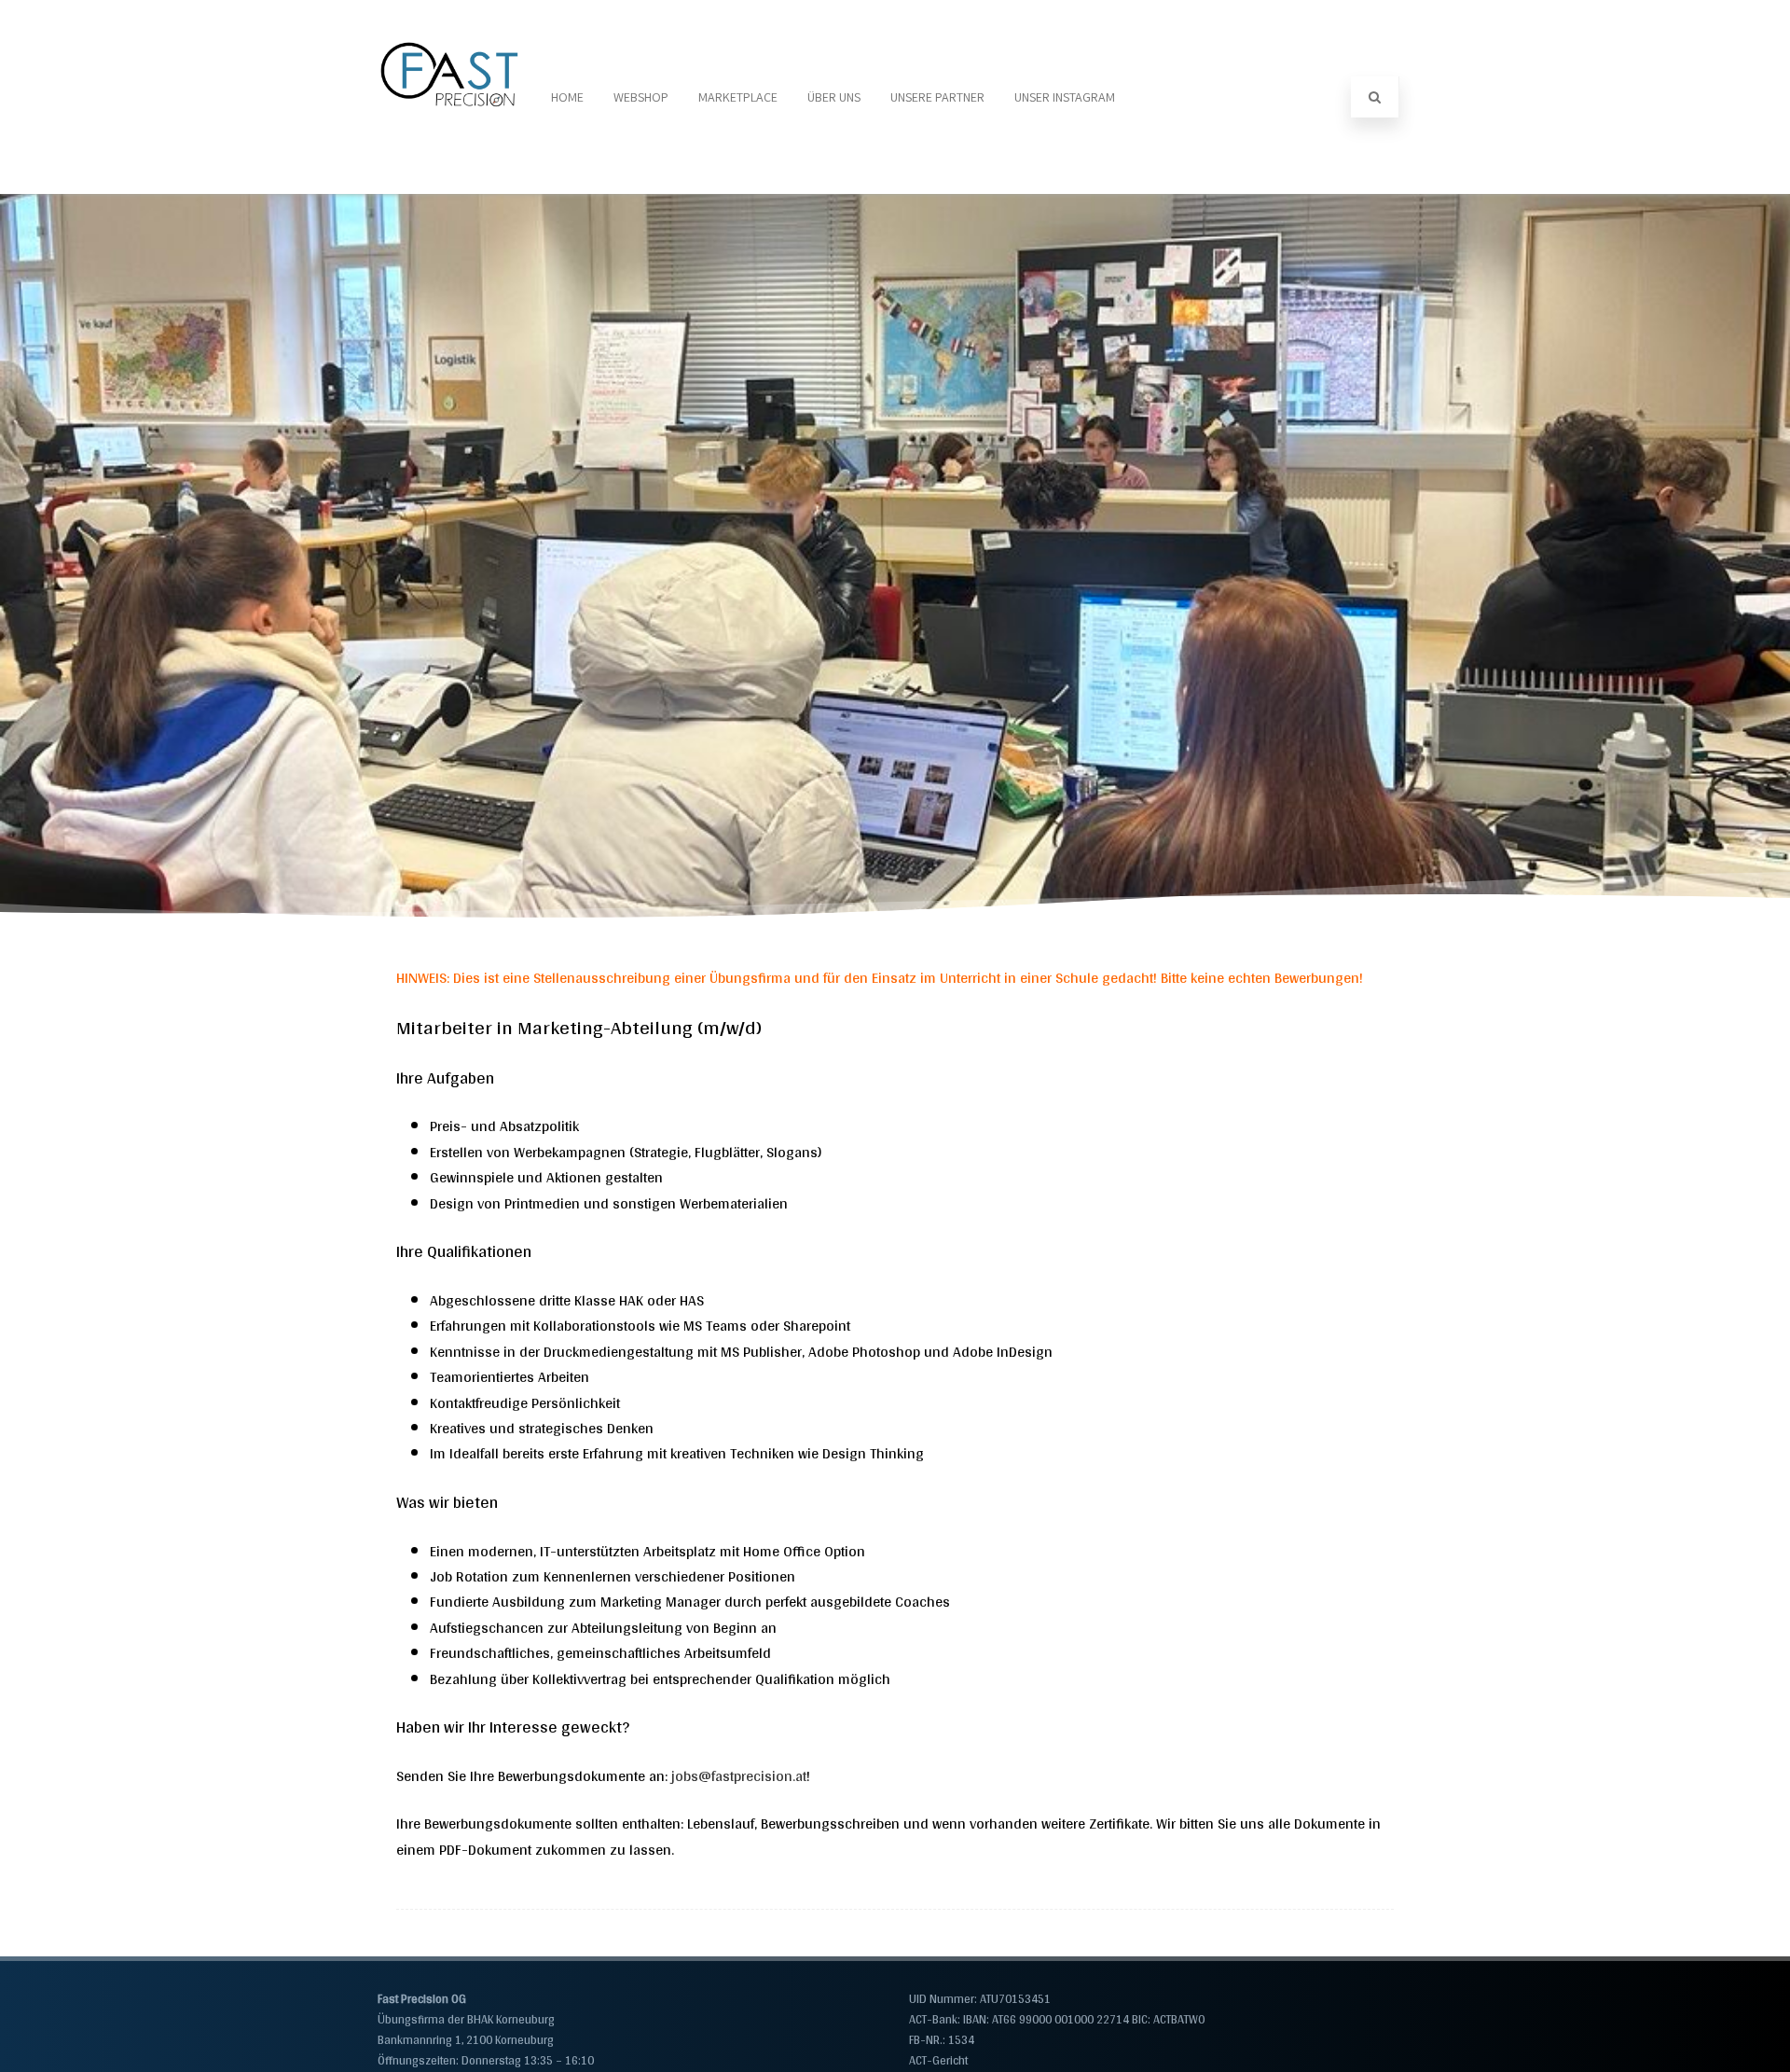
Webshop (641, 97)
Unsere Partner (937, 97)
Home (567, 97)
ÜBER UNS (834, 97)
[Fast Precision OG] (451, 186)
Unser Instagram (1065, 97)
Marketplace (738, 97)
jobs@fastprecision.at (739, 1776)
